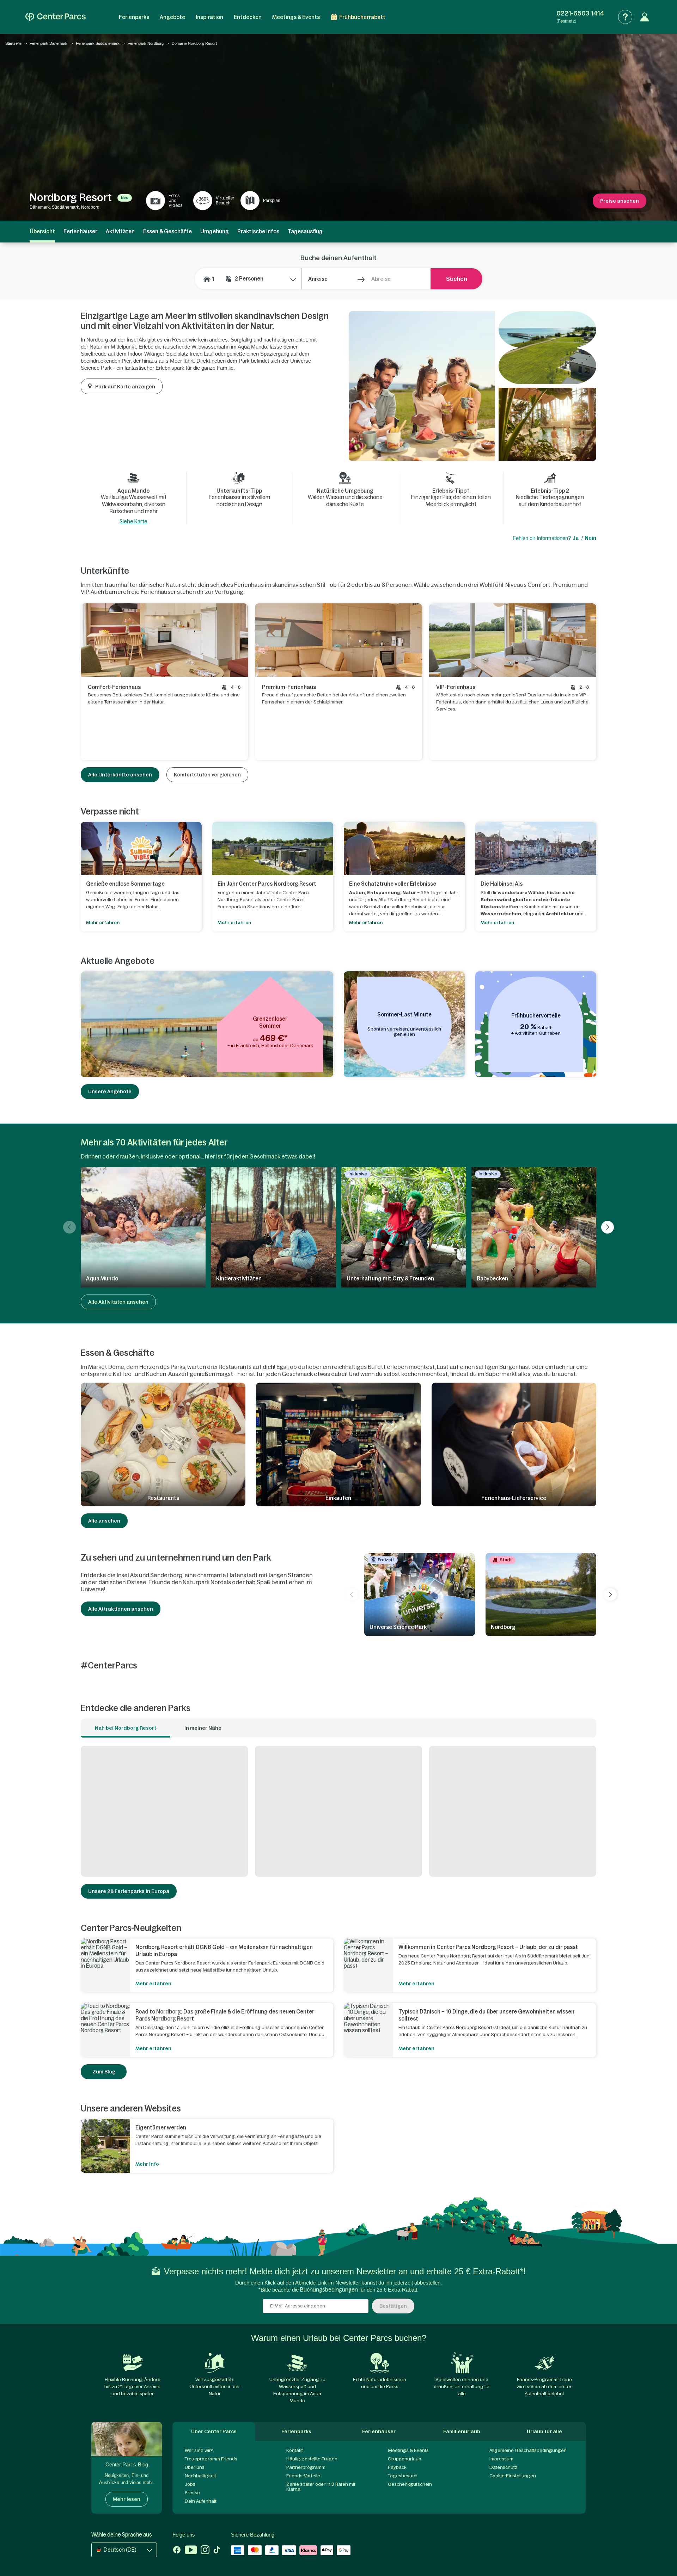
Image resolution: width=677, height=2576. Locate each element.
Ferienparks (134, 17)
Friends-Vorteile (303, 2476)
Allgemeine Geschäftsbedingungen (528, 2450)
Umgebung (215, 231)
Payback (397, 2467)
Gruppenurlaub (405, 2459)
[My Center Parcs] (645, 17)
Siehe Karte (133, 521)
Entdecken (248, 17)
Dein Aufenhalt (201, 2501)
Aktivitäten (120, 231)
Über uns (195, 2467)
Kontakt (295, 2450)
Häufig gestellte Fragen (312, 2459)
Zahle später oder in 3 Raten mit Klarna (321, 2487)
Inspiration (209, 17)
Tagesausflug (305, 231)
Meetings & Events (296, 17)
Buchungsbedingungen (329, 2290)
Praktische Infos (258, 231)
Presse (192, 2493)
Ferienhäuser (80, 231)
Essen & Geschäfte (167, 231)
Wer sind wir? (199, 2450)
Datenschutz (503, 2467)
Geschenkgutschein (410, 2484)
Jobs (190, 2484)
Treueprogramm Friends (211, 2459)
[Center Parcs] (56, 17)
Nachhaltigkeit (200, 2476)
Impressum (501, 2459)
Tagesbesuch (403, 2476)
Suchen (457, 279)
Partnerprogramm (306, 2467)
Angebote (172, 17)
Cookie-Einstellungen (513, 2476)
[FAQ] (625, 17)
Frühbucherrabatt (362, 17)
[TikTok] (217, 2551)
